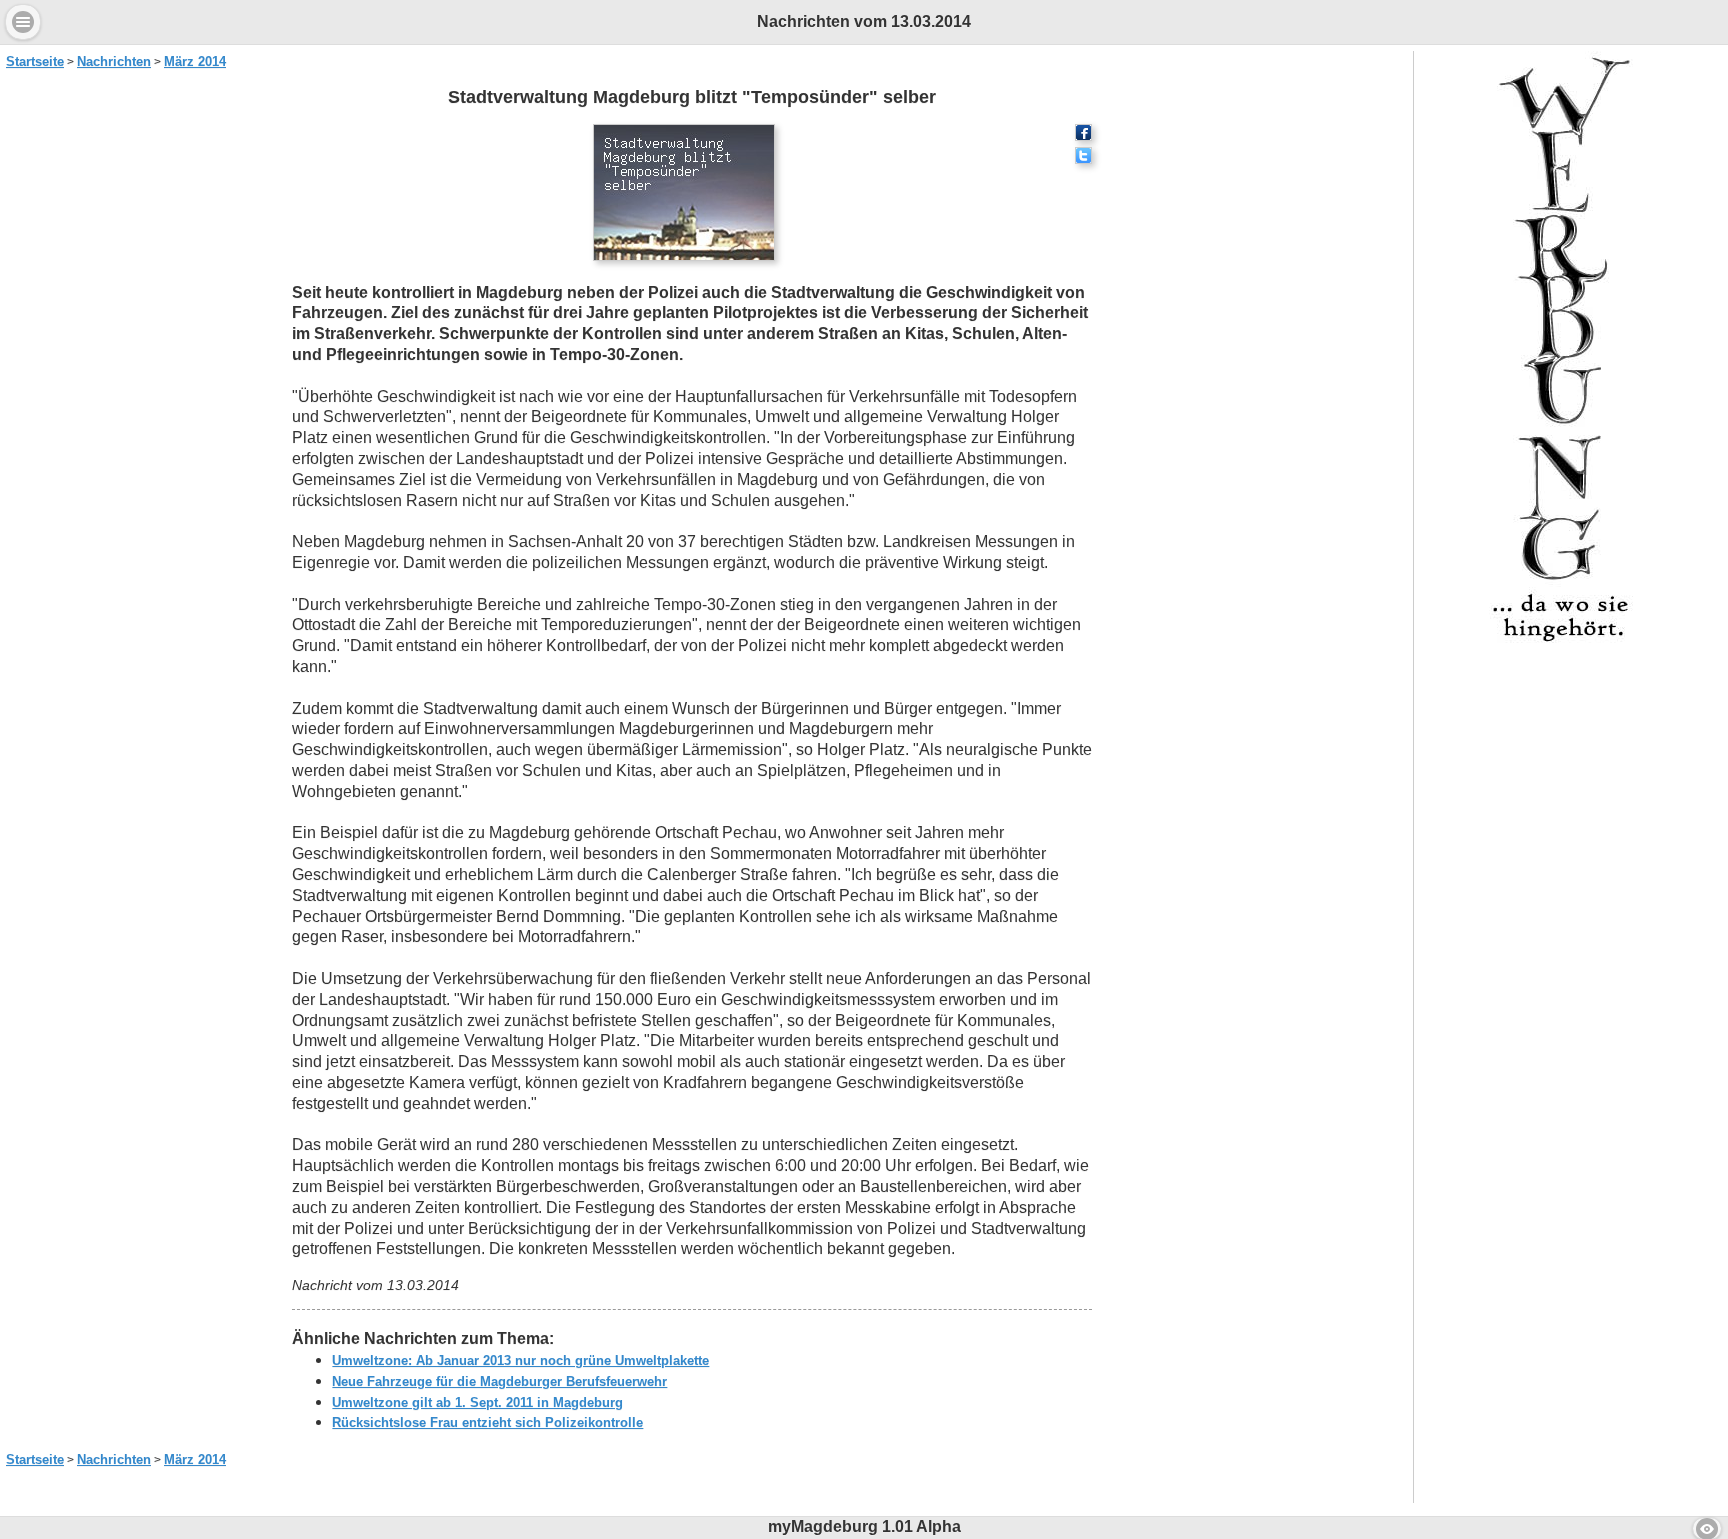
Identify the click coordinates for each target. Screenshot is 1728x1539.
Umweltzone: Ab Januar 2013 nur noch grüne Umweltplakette (520, 1360)
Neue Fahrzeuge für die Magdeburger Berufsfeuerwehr (499, 1381)
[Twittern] (1083, 158)
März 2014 (195, 61)
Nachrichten (114, 61)
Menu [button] (23, 22)
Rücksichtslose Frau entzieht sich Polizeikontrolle (487, 1422)
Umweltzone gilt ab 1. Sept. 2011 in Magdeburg (477, 1402)
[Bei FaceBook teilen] (1083, 135)
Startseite (35, 61)
